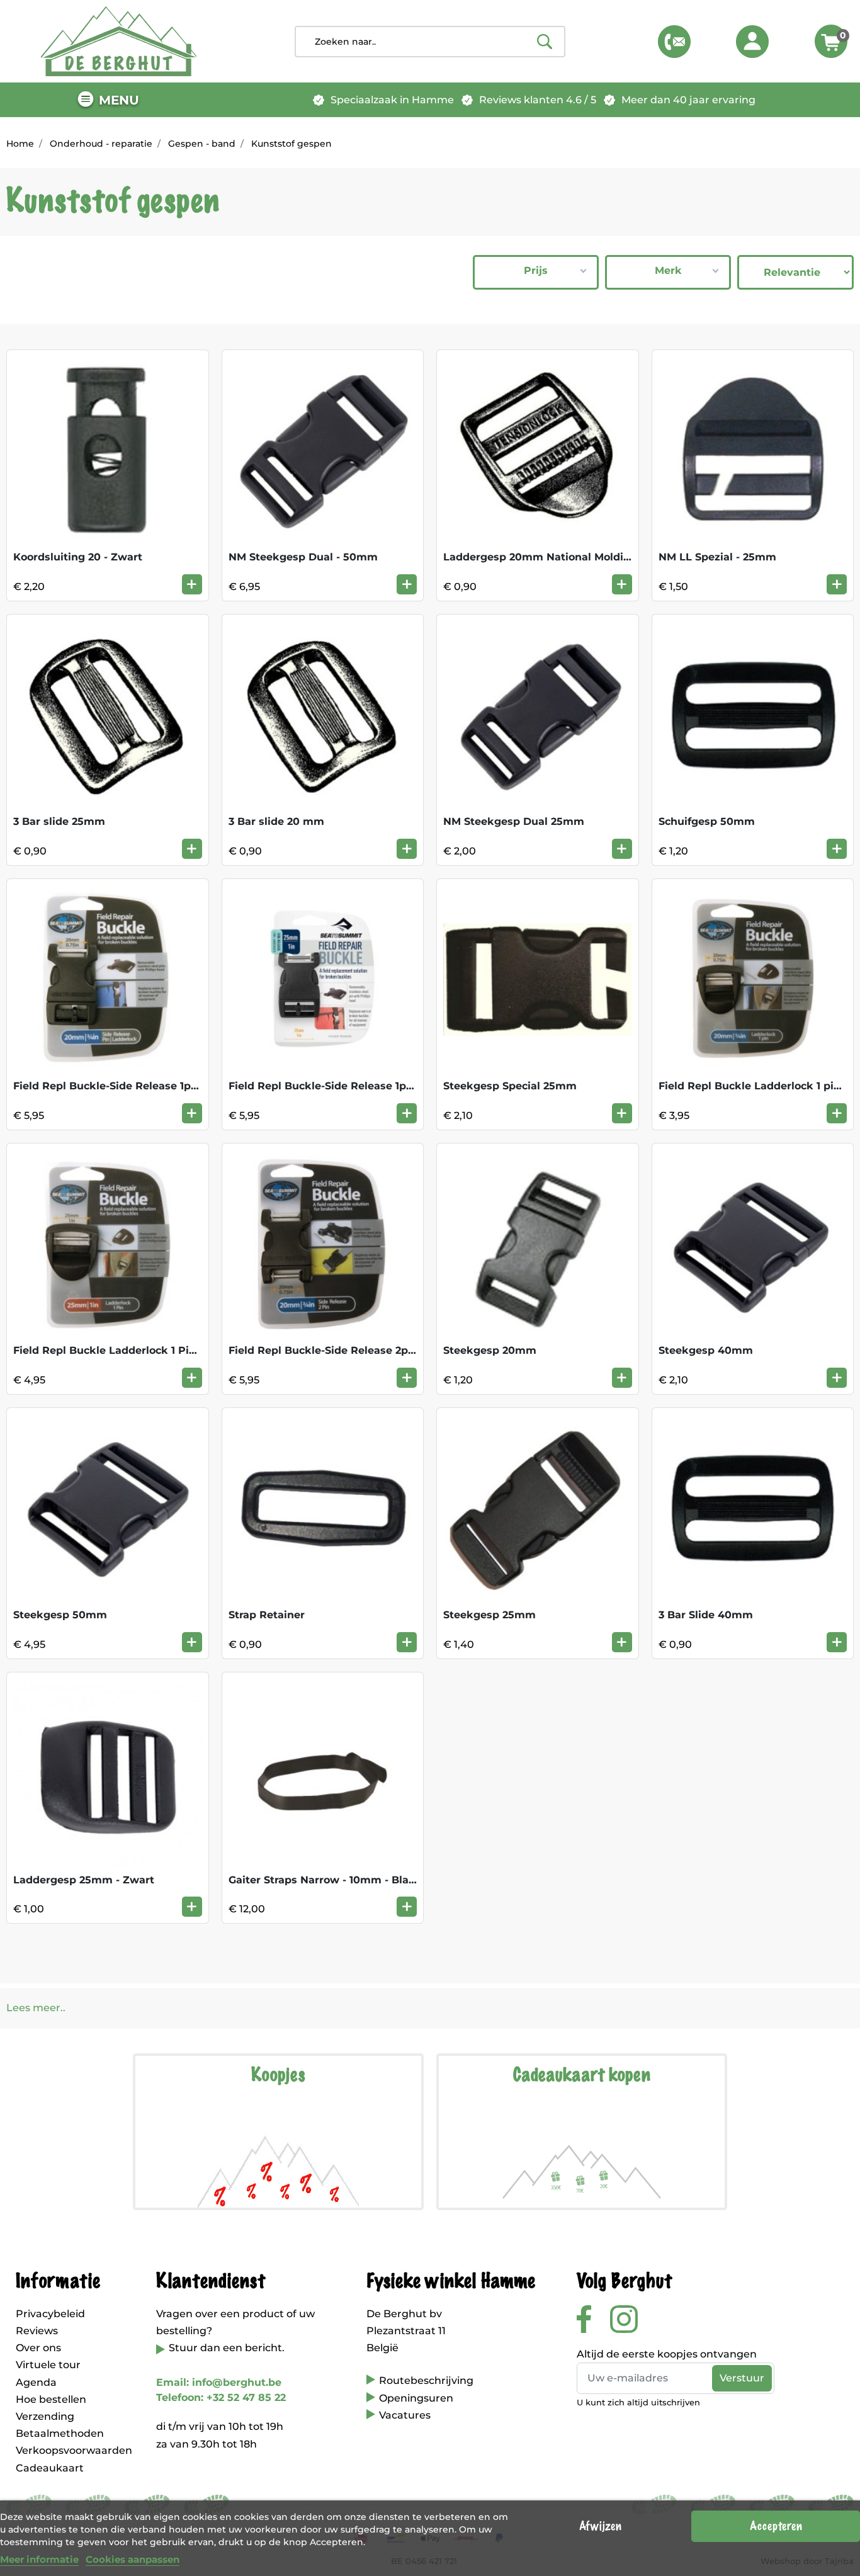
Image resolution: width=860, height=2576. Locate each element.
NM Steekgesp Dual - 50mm (303, 557)
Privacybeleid (50, 2314)
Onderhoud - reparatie (101, 144)
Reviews (37, 2331)
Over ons (38, 2348)
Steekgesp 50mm (60, 1615)
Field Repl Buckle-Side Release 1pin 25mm (341, 1086)
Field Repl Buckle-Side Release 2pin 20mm (342, 1350)
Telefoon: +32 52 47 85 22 (221, 2397)
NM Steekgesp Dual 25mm (514, 821)
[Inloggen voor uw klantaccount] (752, 42)
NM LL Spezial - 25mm (717, 557)
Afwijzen (600, 2526)
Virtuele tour (48, 2365)
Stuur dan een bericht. (227, 2348)
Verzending (45, 2416)
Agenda (36, 2382)
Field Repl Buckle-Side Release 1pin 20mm (126, 1086)
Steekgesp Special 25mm (510, 1086)
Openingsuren (416, 2398)
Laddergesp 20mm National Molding (540, 557)
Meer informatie (39, 2559)
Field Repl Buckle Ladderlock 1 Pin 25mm (123, 1350)
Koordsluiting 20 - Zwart (78, 557)
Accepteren (776, 2526)
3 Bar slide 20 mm (276, 821)
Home (20, 144)
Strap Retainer (267, 1615)
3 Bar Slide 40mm (706, 1615)
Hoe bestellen (51, 2399)
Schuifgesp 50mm (707, 821)
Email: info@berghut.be (219, 2382)
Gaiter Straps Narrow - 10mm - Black (325, 1880)
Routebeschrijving (426, 2380)
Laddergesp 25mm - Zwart (84, 1880)
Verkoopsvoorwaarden (74, 2450)
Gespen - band (202, 144)
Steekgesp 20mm (490, 1350)
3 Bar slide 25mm (59, 821)
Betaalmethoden (60, 2433)
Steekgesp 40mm (706, 1350)
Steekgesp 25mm (489, 1615)
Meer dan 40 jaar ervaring (688, 100)
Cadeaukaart (50, 2468)
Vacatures (405, 2415)
